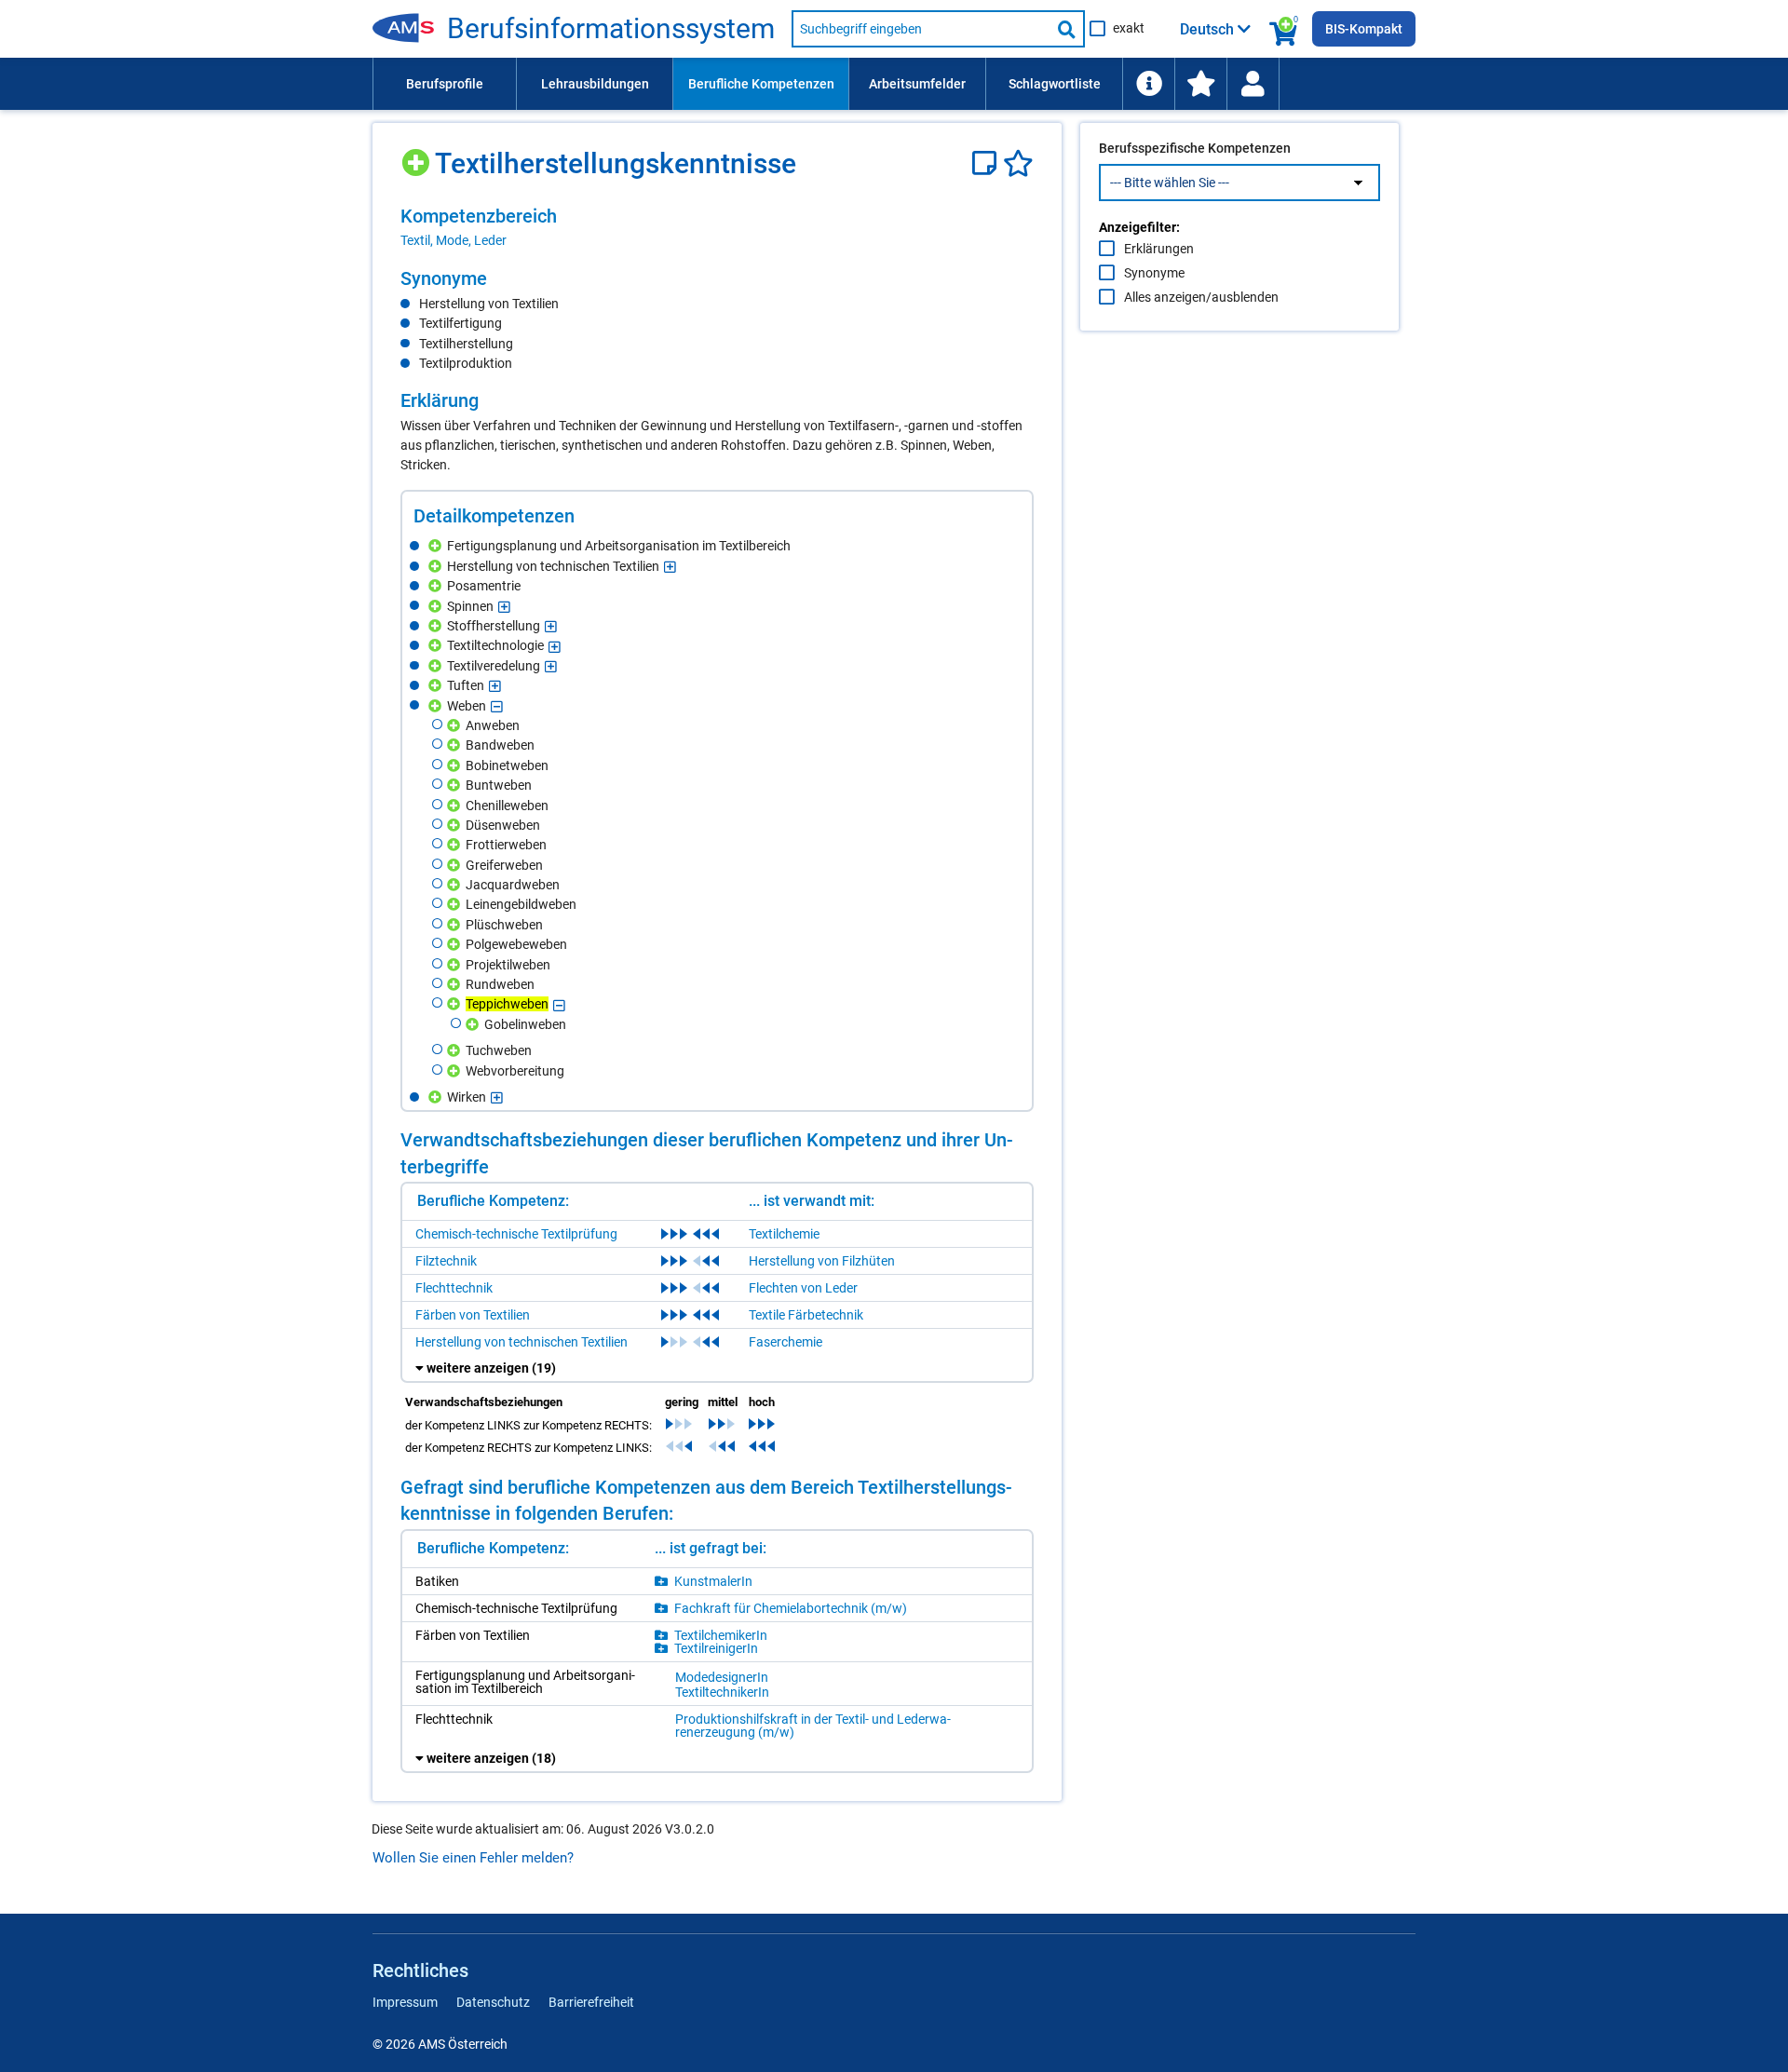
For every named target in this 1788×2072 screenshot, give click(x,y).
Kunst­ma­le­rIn (713, 1581)
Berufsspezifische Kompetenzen (1195, 148)
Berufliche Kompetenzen (761, 84)
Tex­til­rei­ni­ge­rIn (716, 1648)
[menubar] (894, 84)
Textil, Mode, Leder (454, 240)
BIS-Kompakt (1364, 29)
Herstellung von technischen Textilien (521, 1342)
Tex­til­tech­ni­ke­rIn (722, 1692)
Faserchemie (786, 1342)
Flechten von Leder (803, 1288)
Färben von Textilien (473, 1315)
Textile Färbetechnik (806, 1315)
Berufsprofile (445, 84)
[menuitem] (444, 84)
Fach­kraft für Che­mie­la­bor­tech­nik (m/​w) (791, 1608)
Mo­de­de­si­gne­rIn (722, 1677)
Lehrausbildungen (595, 84)
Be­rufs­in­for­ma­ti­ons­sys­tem (611, 29)
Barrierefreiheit (591, 2002)
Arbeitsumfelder (917, 84)
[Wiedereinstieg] (1253, 84)
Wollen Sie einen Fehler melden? (473, 1858)
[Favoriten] (1018, 163)
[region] (717, 227)
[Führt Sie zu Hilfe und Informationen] (1148, 84)
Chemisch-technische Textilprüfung (516, 1234)
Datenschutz (493, 2002)
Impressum (405, 2002)
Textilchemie (784, 1234)
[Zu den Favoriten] (1200, 84)
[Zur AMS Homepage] (410, 29)
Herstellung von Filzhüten (822, 1261)
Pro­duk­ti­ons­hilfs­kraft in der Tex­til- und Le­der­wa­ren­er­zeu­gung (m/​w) (813, 1726)
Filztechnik (446, 1261)
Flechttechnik (454, 1288)
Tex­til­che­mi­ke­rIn (721, 1635)
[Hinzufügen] (418, 156)
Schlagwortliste (1055, 84)
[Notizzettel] (988, 163)
